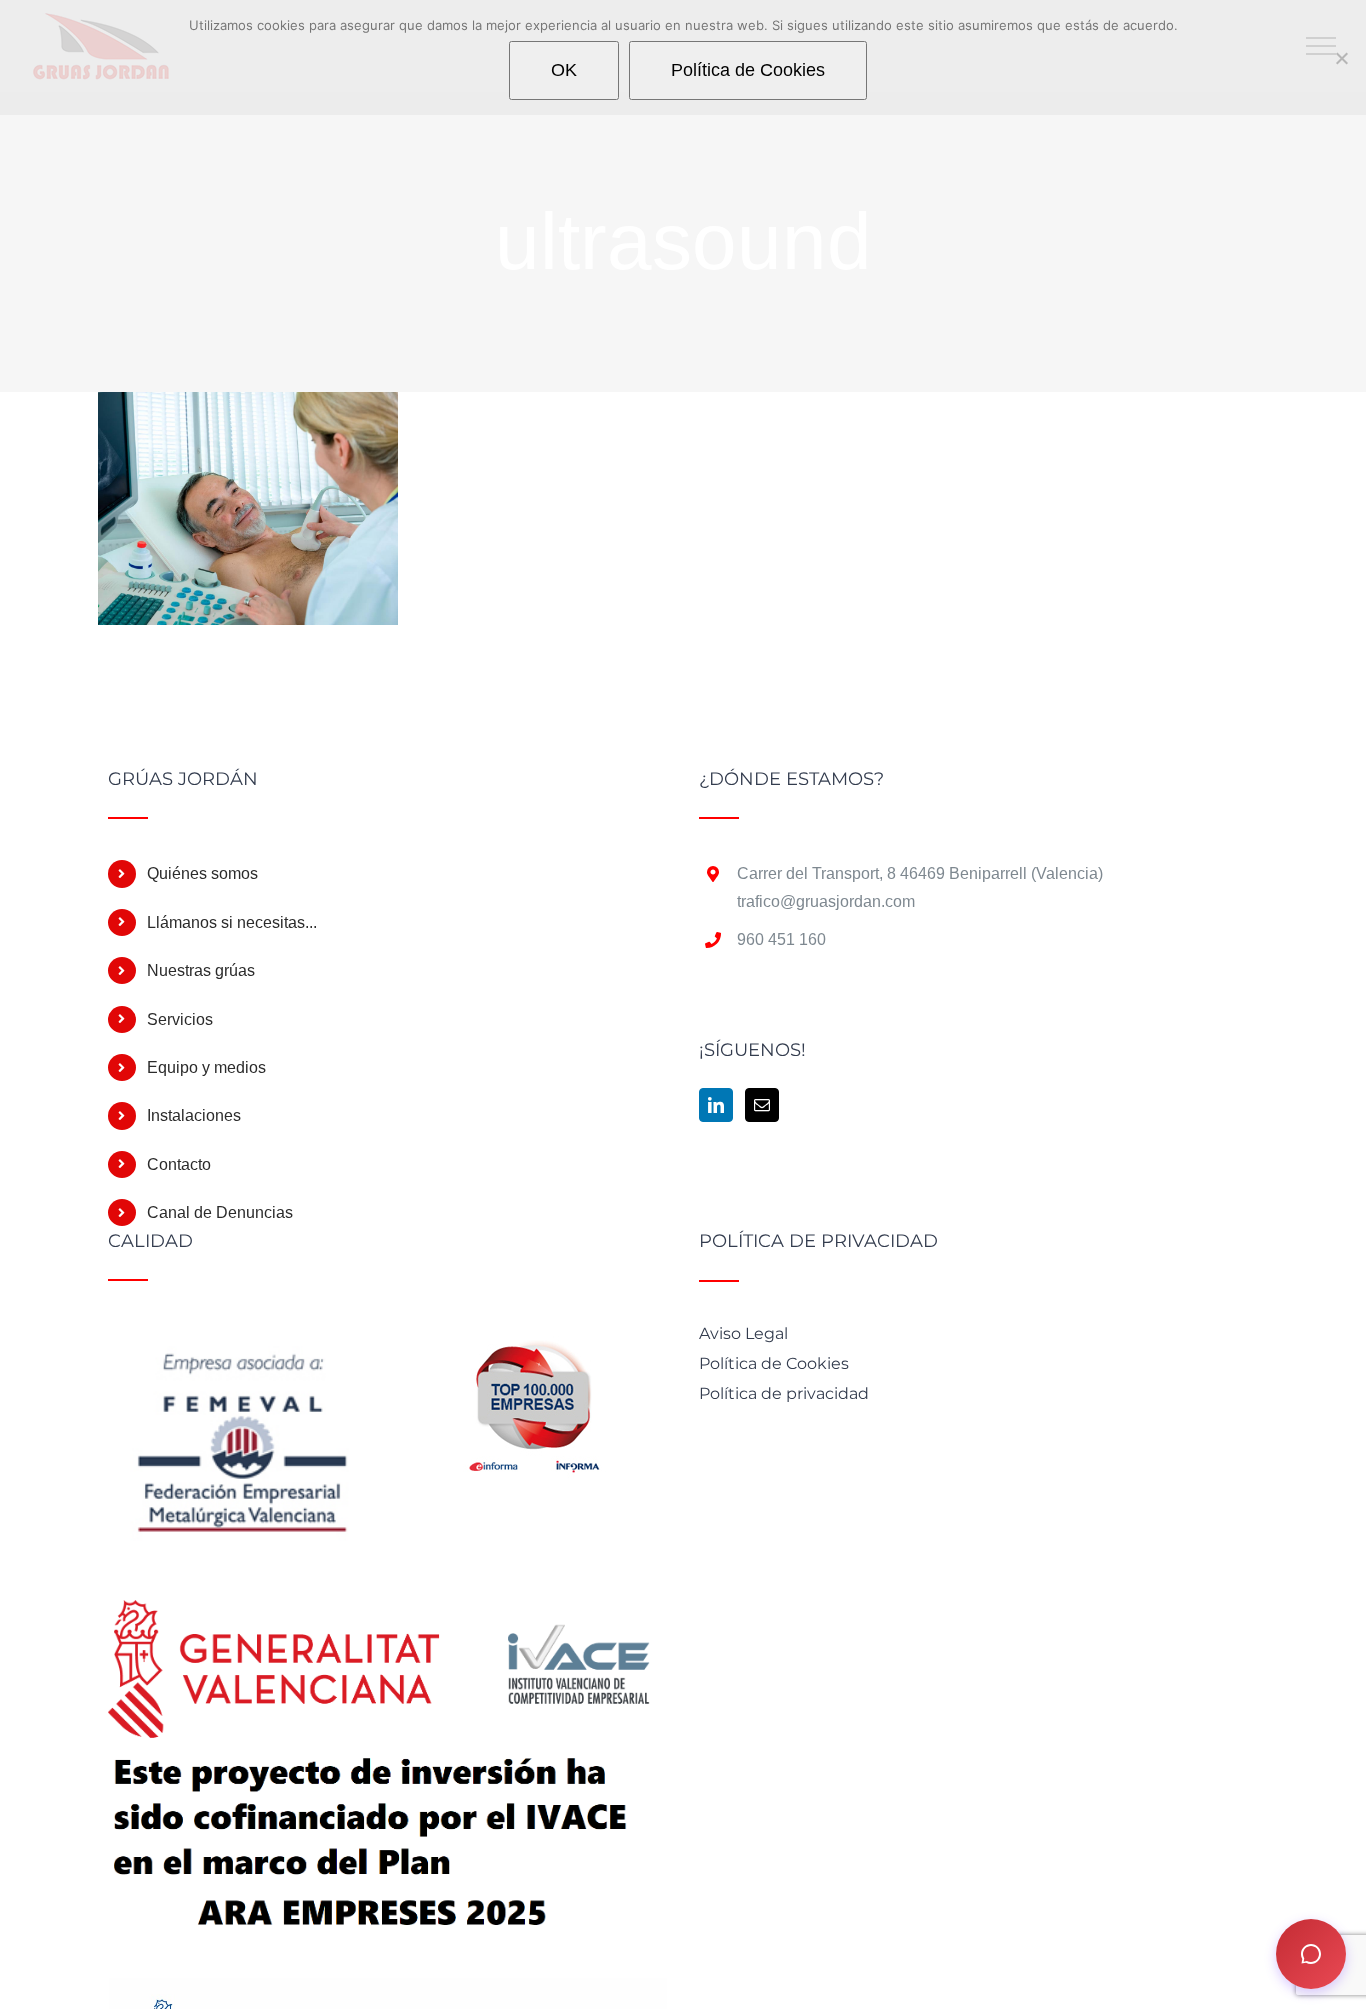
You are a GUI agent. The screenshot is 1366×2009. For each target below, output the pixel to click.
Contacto (179, 1164)
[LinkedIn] (716, 1105)
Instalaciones (194, 1115)
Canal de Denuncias (220, 1212)
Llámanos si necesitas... (232, 922)
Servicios (180, 1019)
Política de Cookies (748, 70)
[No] (1341, 58)
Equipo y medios (206, 1067)
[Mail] (762, 1105)
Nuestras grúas (201, 970)
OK (564, 70)
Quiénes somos (202, 873)
